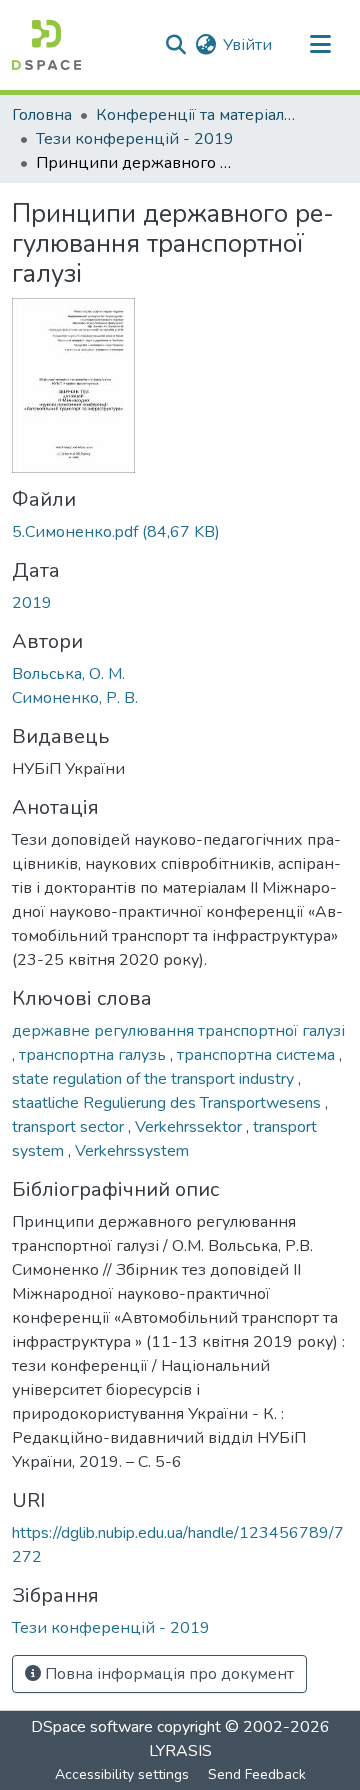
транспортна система (258, 1055)
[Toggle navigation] (320, 45)
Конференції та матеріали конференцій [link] (196, 115)
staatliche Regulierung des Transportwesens (168, 1103)
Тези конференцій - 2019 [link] (135, 139)
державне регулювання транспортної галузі (178, 1031)
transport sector (70, 1127)
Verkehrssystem (132, 1151)
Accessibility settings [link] (122, 1774)
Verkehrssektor (190, 1127)
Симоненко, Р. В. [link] (75, 698)
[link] (180, 532)
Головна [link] (42, 115)
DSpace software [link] (92, 1727)
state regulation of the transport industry (155, 1079)
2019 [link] (32, 603)
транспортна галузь (94, 1055)
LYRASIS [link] (180, 1751)
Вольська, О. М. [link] (68, 674)
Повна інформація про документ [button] (167, 1674)
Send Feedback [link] (257, 1774)
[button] (46, 45)
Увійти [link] (247, 45)
